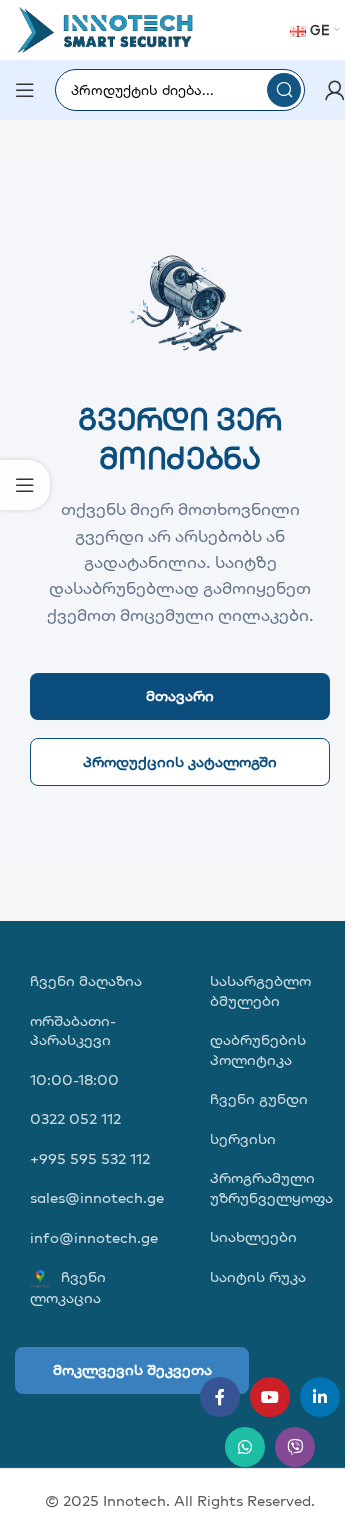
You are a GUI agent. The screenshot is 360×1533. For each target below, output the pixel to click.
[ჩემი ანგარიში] (335, 90)
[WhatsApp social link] (245, 1447)
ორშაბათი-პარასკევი (73, 1030)
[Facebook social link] (220, 1397)
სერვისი (243, 1138)
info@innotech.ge (94, 1237)
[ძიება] (284, 90)
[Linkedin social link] (320, 1397)
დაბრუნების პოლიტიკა (258, 1049)
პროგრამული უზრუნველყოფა (271, 1187)
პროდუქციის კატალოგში (180, 761)
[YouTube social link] (270, 1397)
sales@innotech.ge (97, 1197)
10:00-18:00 (74, 1079)
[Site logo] (105, 28)
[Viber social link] (295, 1447)
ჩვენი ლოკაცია (68, 1286)
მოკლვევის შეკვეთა (132, 1369)
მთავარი (180, 695)
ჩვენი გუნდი (259, 1098)
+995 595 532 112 (90, 1158)
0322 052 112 (75, 1118)
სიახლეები (253, 1236)
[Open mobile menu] (25, 90)
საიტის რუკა (258, 1276)
